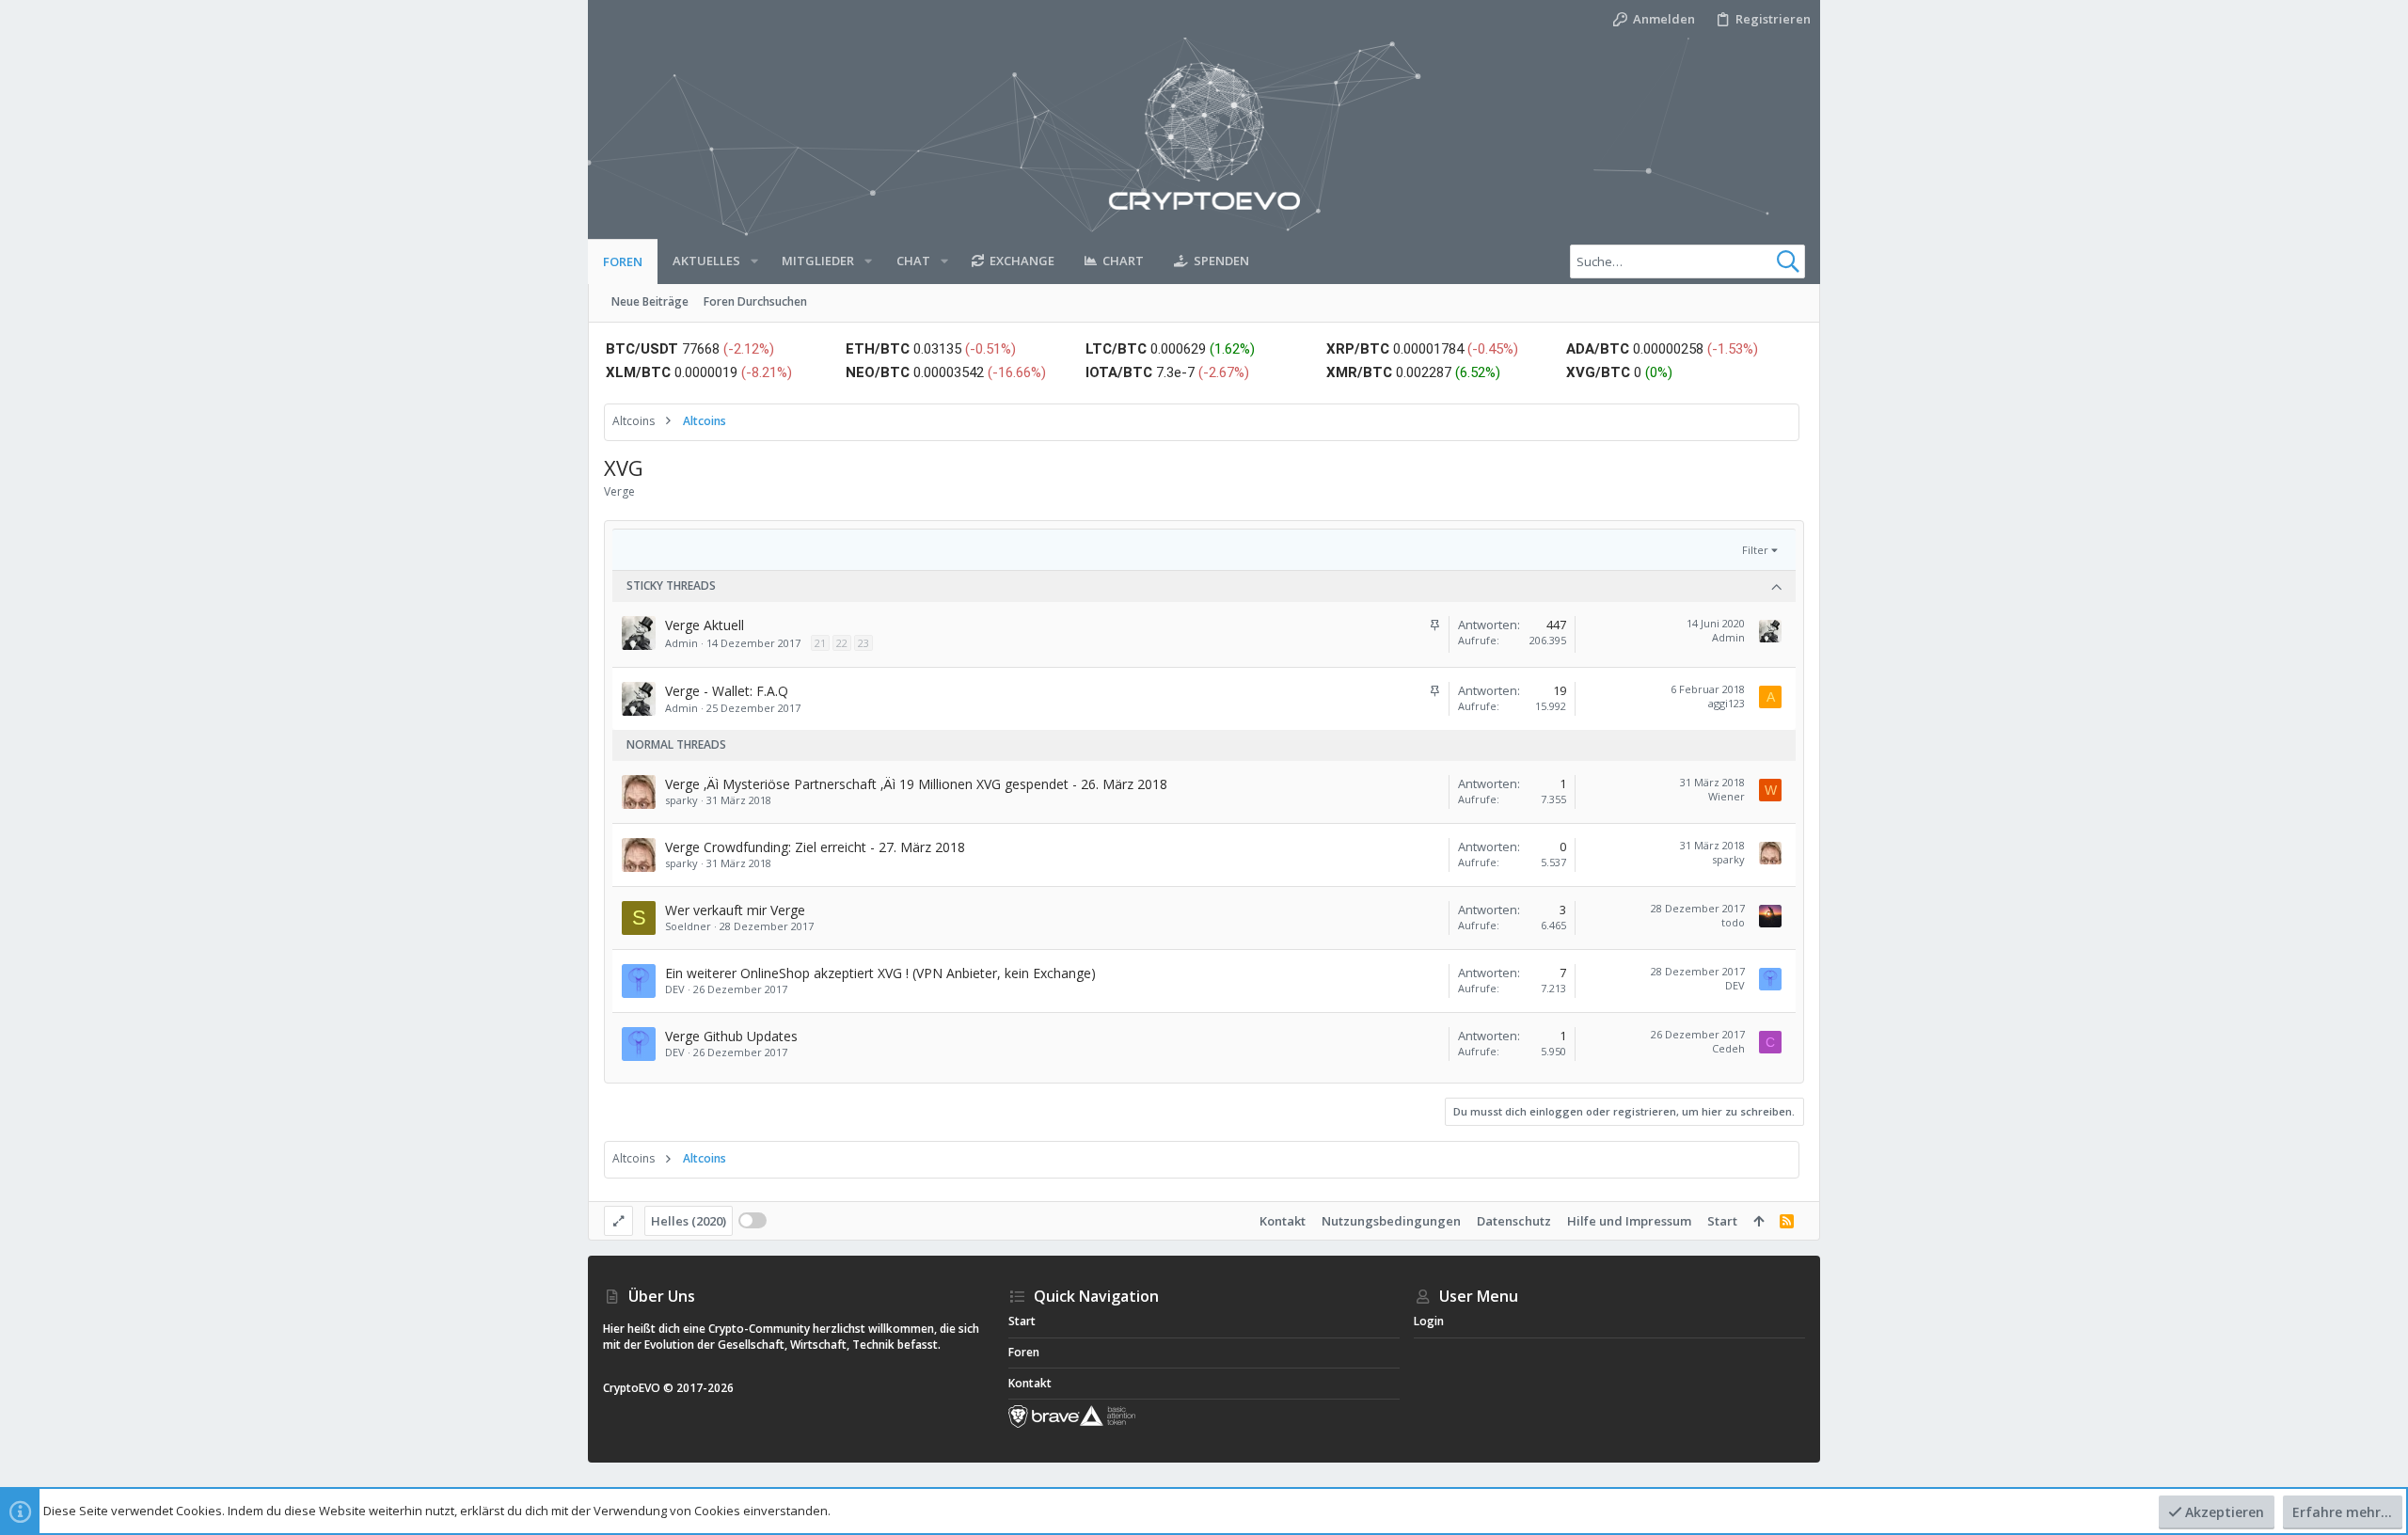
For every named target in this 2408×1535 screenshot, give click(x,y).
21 (820, 643)
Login (1429, 1321)
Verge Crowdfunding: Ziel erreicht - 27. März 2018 (815, 847)
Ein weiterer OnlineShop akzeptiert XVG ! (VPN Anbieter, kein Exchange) (880, 973)
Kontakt (1283, 1221)
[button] (754, 261)
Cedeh (1728, 1048)
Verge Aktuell (705, 625)
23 (863, 643)
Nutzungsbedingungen (1391, 1221)
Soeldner (688, 926)
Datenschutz (1514, 1221)
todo (1733, 922)
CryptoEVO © (638, 1388)
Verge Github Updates (731, 1036)
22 (842, 643)
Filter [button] (1755, 550)
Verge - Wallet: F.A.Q (727, 691)
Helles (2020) (689, 1221)
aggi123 (1727, 703)
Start (1722, 1221)
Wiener (1727, 796)
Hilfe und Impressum (1629, 1221)
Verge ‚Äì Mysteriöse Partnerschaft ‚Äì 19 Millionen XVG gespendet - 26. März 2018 (916, 784)
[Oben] (1758, 1221)
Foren (1024, 1352)
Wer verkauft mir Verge (735, 910)
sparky (681, 800)
